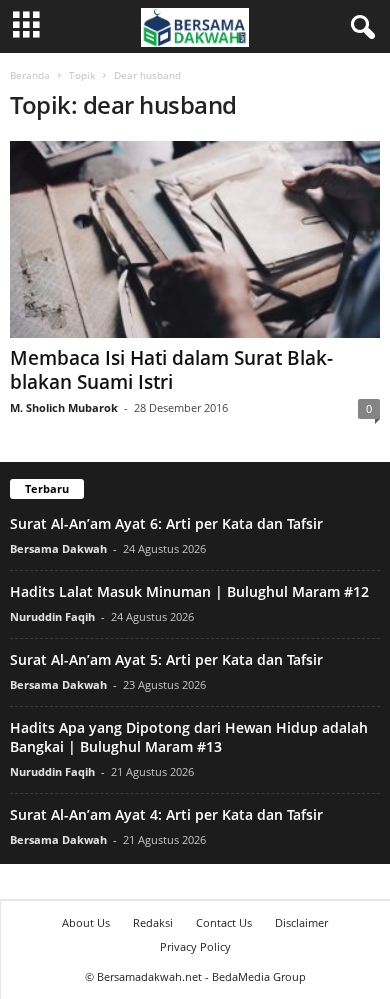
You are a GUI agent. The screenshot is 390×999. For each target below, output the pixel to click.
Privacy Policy (195, 946)
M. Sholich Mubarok (64, 407)
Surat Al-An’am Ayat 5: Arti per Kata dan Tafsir (166, 659)
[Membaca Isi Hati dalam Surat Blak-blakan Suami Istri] (195, 239)
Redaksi (153, 922)
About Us (86, 922)
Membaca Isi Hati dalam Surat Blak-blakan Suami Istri (171, 370)
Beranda (30, 75)
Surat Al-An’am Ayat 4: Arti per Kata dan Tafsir (166, 814)
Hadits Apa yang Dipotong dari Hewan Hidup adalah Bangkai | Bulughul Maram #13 (189, 737)
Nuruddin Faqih (52, 616)
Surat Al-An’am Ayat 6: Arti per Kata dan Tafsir (166, 523)
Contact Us (224, 922)
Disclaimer (301, 922)
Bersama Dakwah (58, 548)
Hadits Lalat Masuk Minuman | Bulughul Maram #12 (189, 591)
